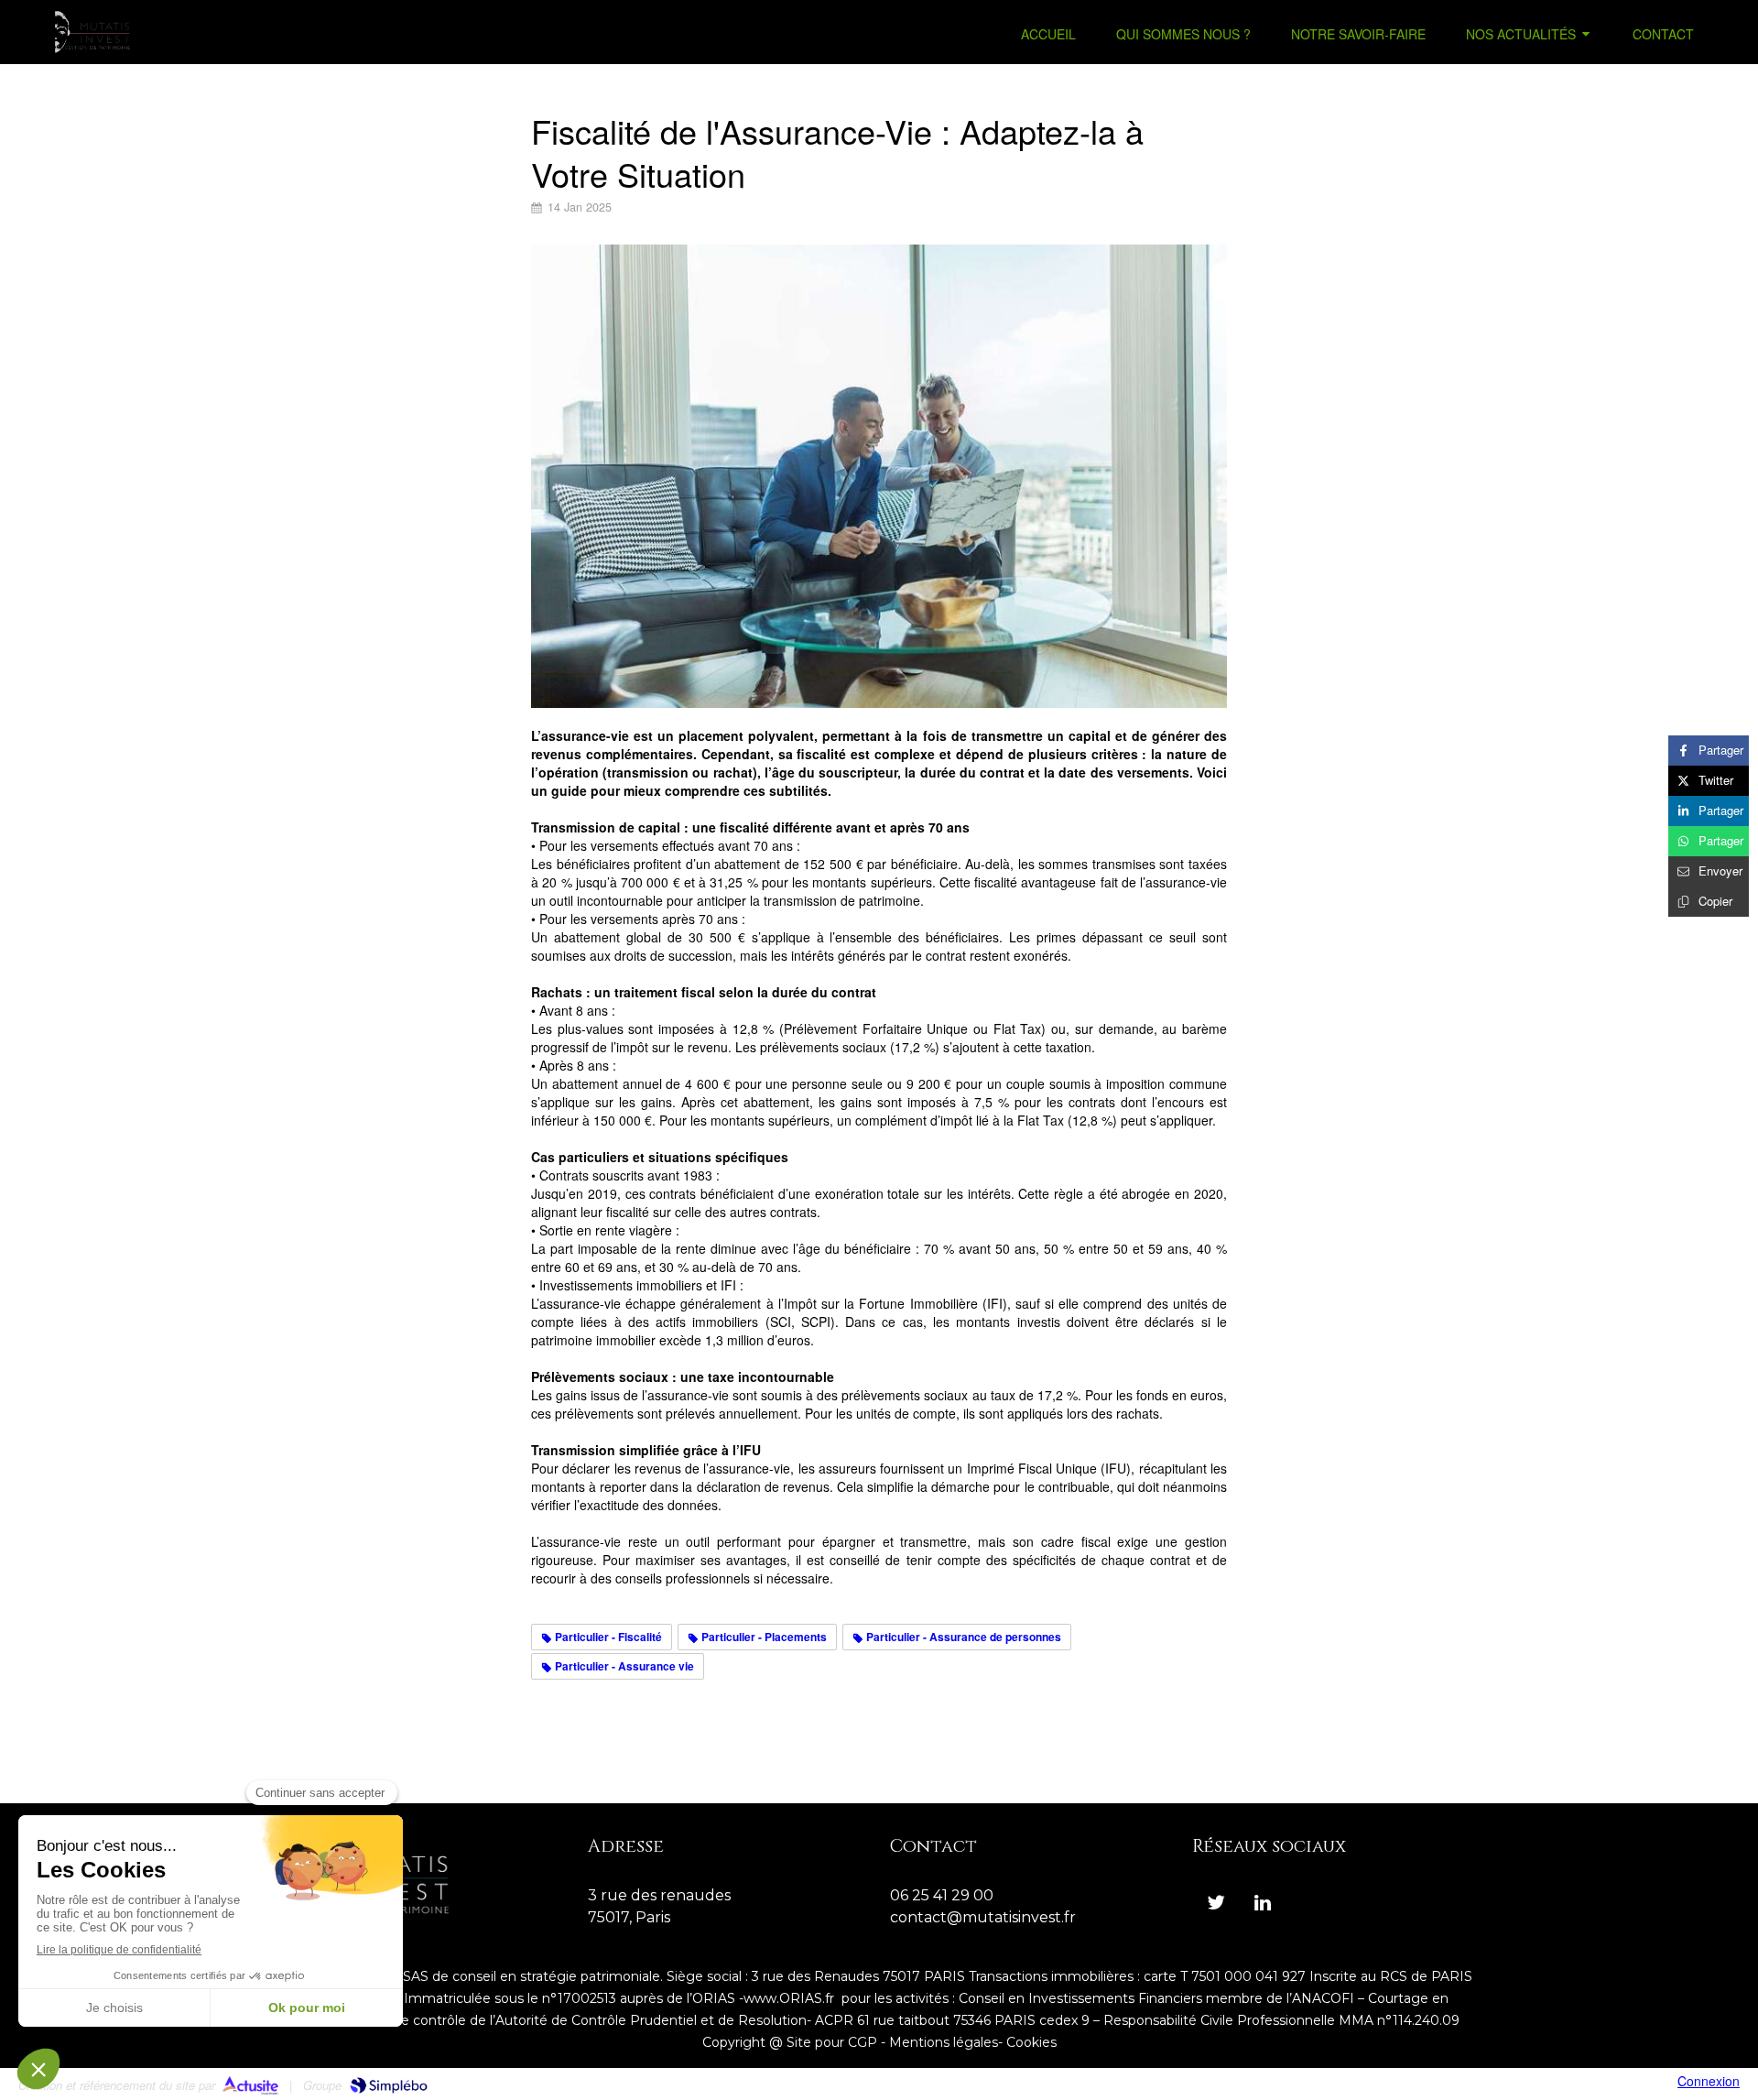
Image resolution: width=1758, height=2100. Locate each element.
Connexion (1709, 2081)
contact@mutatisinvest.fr (983, 1917)
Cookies (1031, 2042)
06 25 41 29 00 (942, 1895)
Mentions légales (944, 2042)
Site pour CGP (832, 2042)
